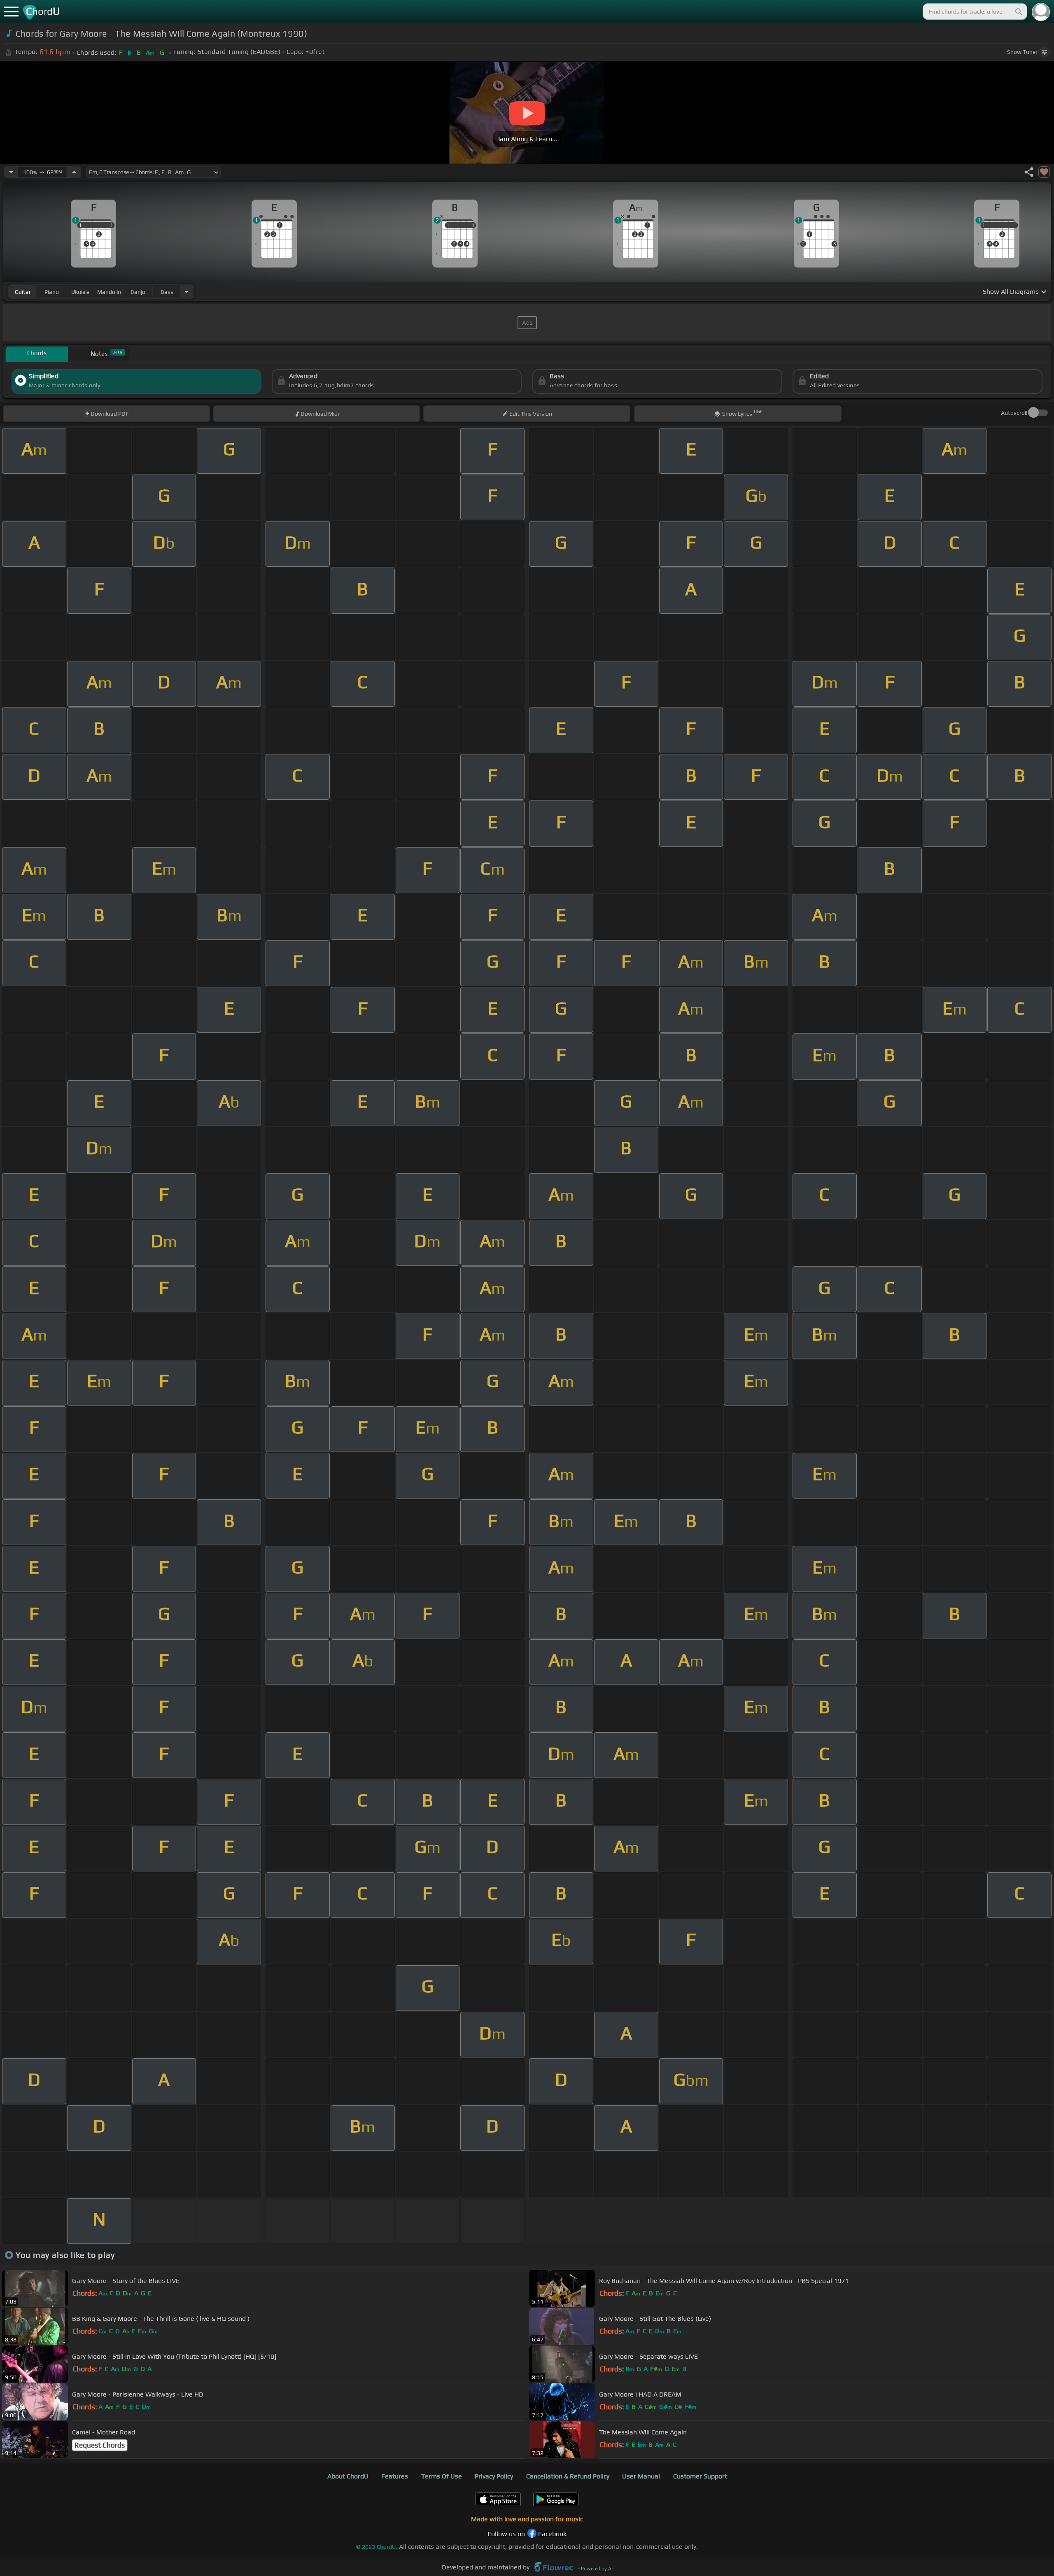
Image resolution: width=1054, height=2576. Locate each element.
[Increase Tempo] (74, 172)
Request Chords (100, 2445)
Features (395, 2476)
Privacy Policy (494, 2476)
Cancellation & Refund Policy (568, 2476)
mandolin (109, 292)
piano (52, 292)
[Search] (1018, 12)
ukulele (80, 292)
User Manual (641, 2476)
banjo (138, 292)
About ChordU (348, 2476)
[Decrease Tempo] (11, 172)
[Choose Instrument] (187, 292)
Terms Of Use (442, 2476)
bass (167, 292)
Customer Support (700, 2476)
